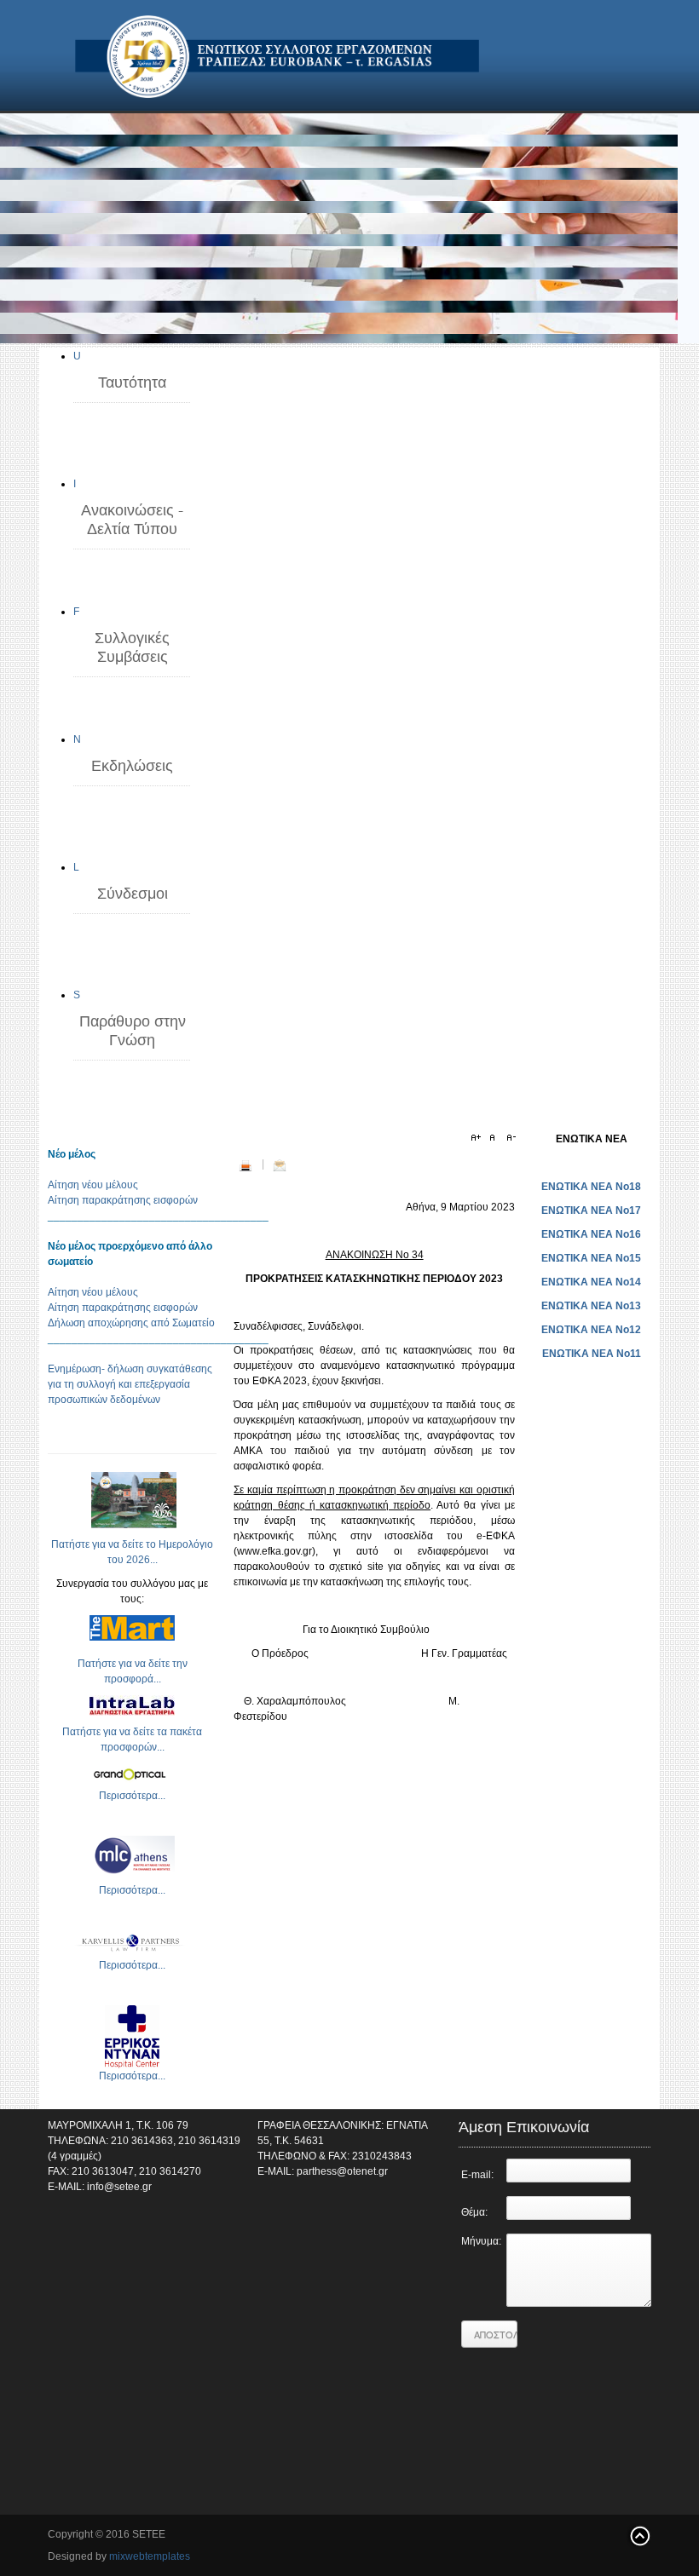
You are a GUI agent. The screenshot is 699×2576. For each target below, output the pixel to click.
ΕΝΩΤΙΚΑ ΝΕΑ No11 (592, 1354)
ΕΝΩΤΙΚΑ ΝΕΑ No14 (591, 1282)
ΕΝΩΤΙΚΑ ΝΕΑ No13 (591, 1306)
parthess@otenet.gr (342, 2171)
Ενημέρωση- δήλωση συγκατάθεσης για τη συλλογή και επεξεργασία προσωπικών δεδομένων (130, 1384)
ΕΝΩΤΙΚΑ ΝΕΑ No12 (591, 1330)
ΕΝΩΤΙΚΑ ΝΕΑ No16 (591, 1234)
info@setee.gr (119, 2187)
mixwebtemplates (150, 2556)
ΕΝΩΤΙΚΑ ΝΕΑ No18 (591, 1187)
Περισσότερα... (132, 1796)
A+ (478, 1138)
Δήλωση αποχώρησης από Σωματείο (131, 1323)
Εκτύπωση (246, 1165)
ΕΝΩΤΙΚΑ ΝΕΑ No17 (591, 1210)
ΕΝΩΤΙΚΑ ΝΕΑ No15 (591, 1258)
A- (509, 1138)
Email (280, 1165)
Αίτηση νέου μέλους (93, 1185)
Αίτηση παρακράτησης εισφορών (123, 1200)
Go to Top (638, 2536)
